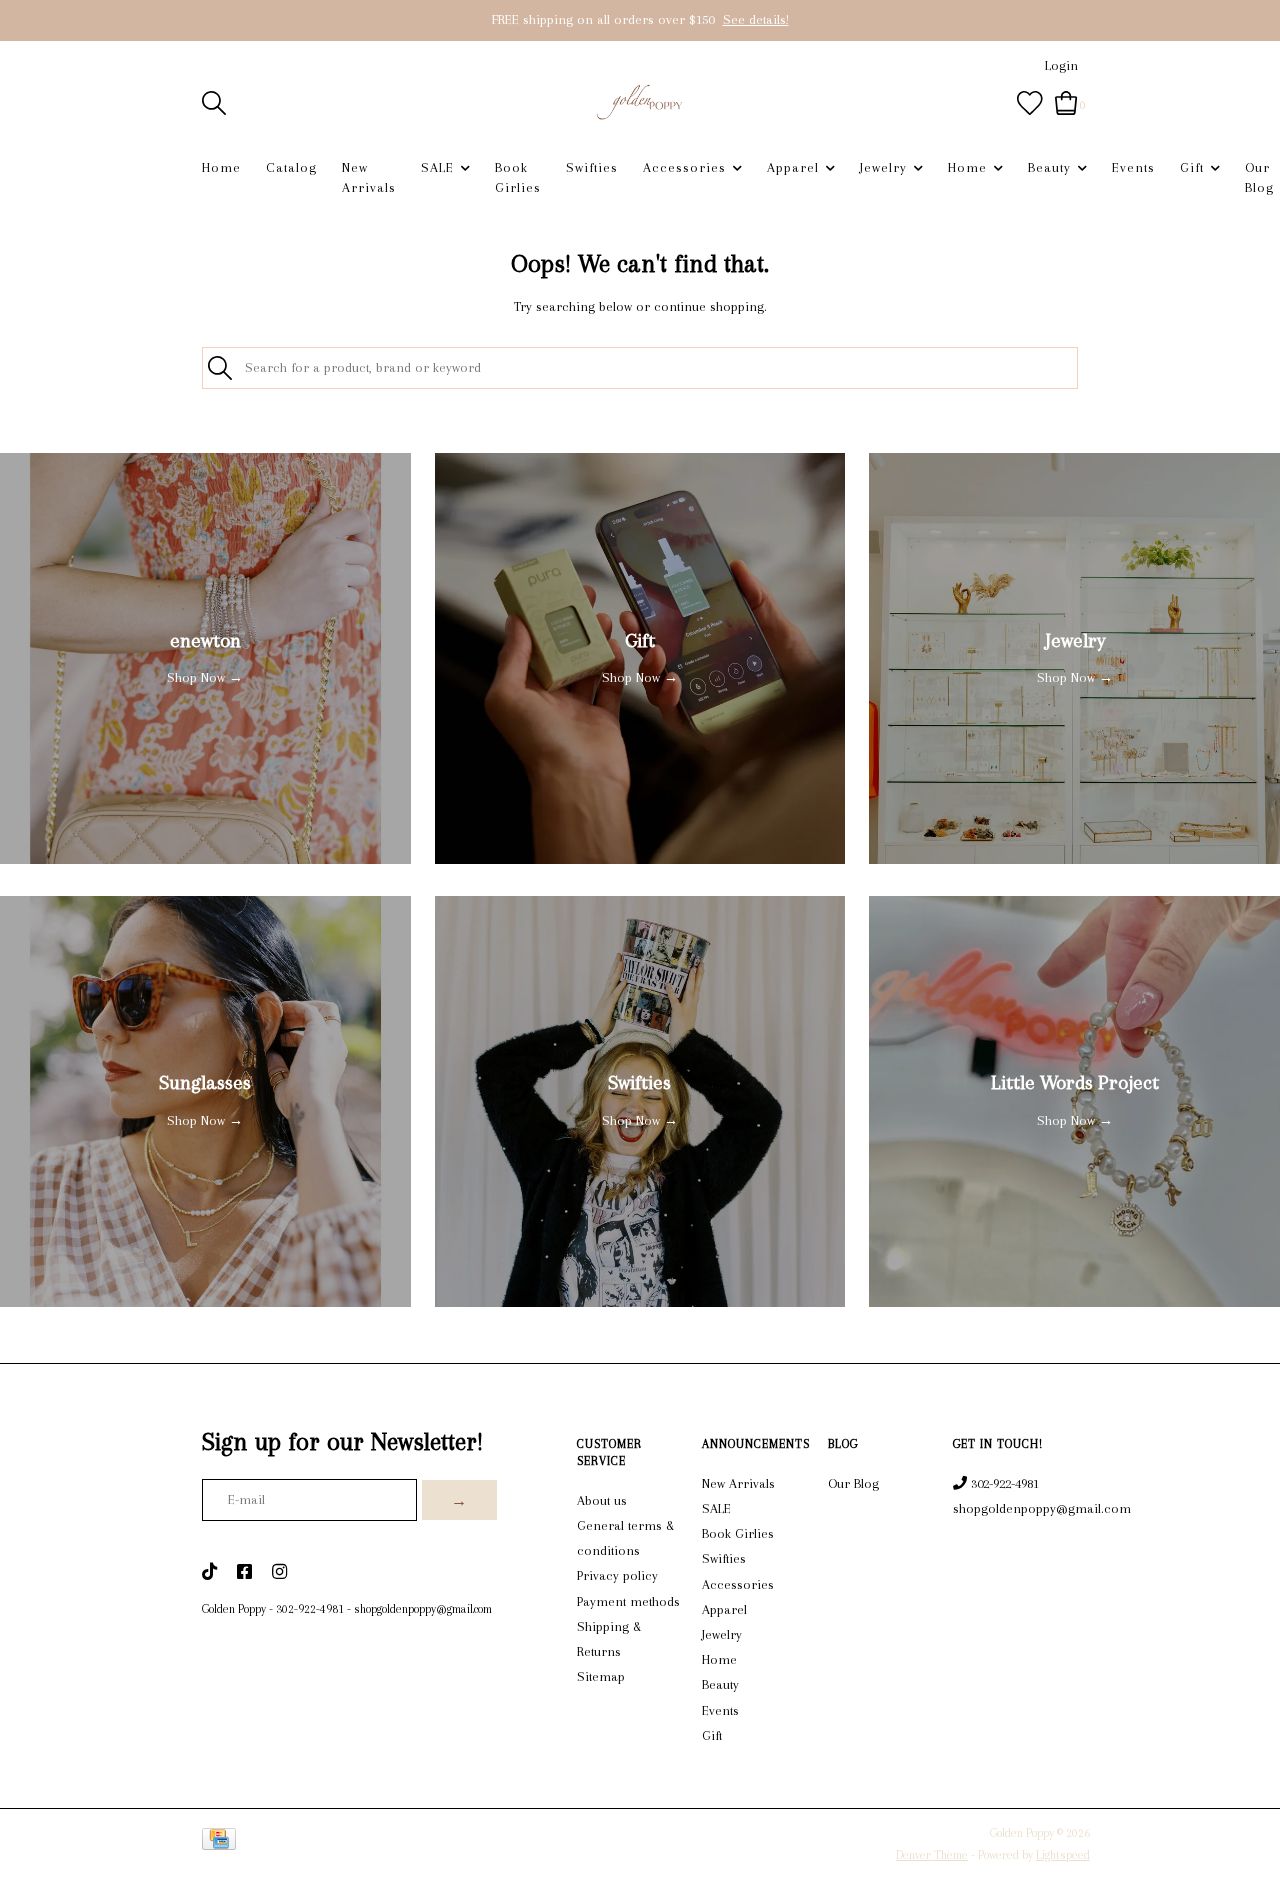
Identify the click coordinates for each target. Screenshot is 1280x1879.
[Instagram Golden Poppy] (279, 1573)
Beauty (1049, 167)
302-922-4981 (310, 1609)
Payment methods (628, 1601)
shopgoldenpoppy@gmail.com (423, 1609)
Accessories (684, 167)
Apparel (793, 167)
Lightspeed (1063, 1855)
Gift (1192, 167)
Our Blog (1259, 177)
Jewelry (883, 167)
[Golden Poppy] (640, 102)
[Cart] (1066, 101)
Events (1133, 167)
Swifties (592, 167)
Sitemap (601, 1676)
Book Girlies (518, 177)
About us (602, 1500)
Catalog (291, 167)
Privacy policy (617, 1575)
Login (1061, 65)
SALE (437, 167)
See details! (756, 19)
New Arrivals (369, 177)
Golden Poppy (234, 1609)
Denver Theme (932, 1855)
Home (221, 167)
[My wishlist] (1030, 101)
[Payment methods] (222, 1843)
